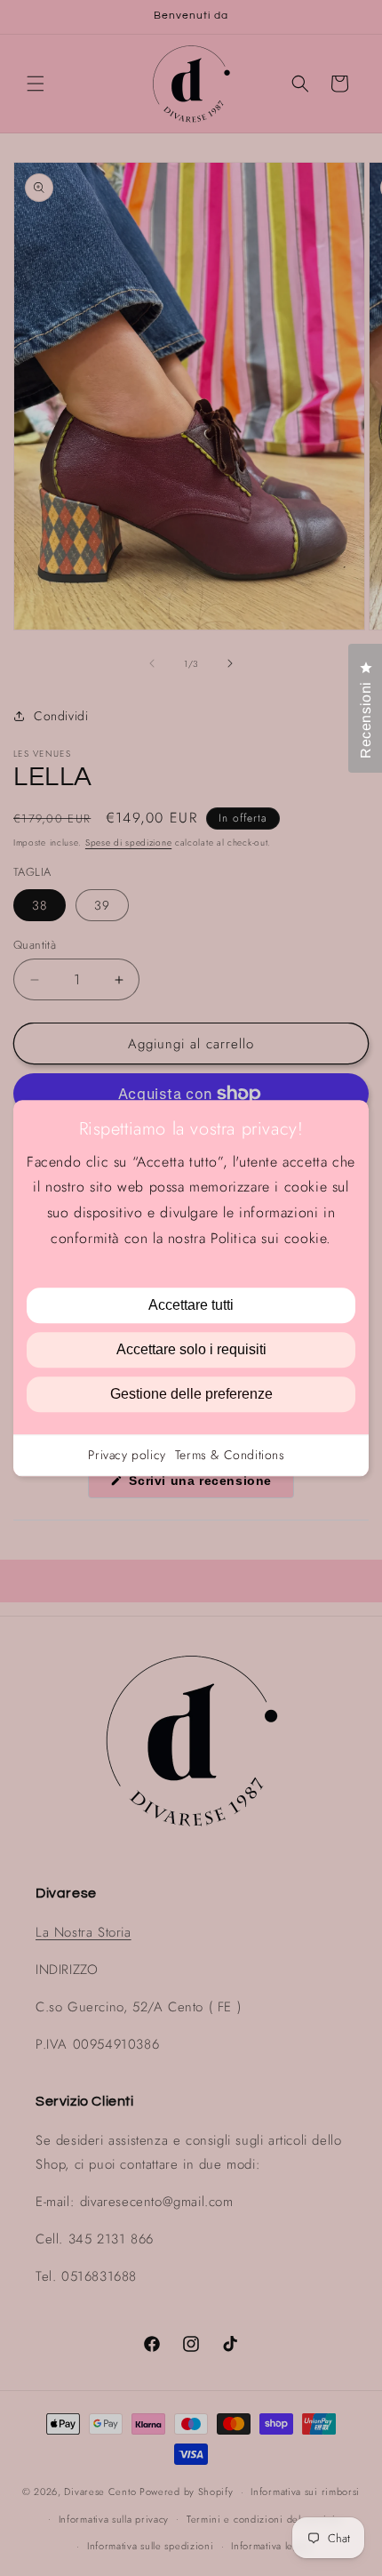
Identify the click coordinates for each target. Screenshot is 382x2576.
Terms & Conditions (230, 1455)
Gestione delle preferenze (191, 1394)
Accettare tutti (191, 1305)
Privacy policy (127, 1455)
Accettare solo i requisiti (191, 1349)
